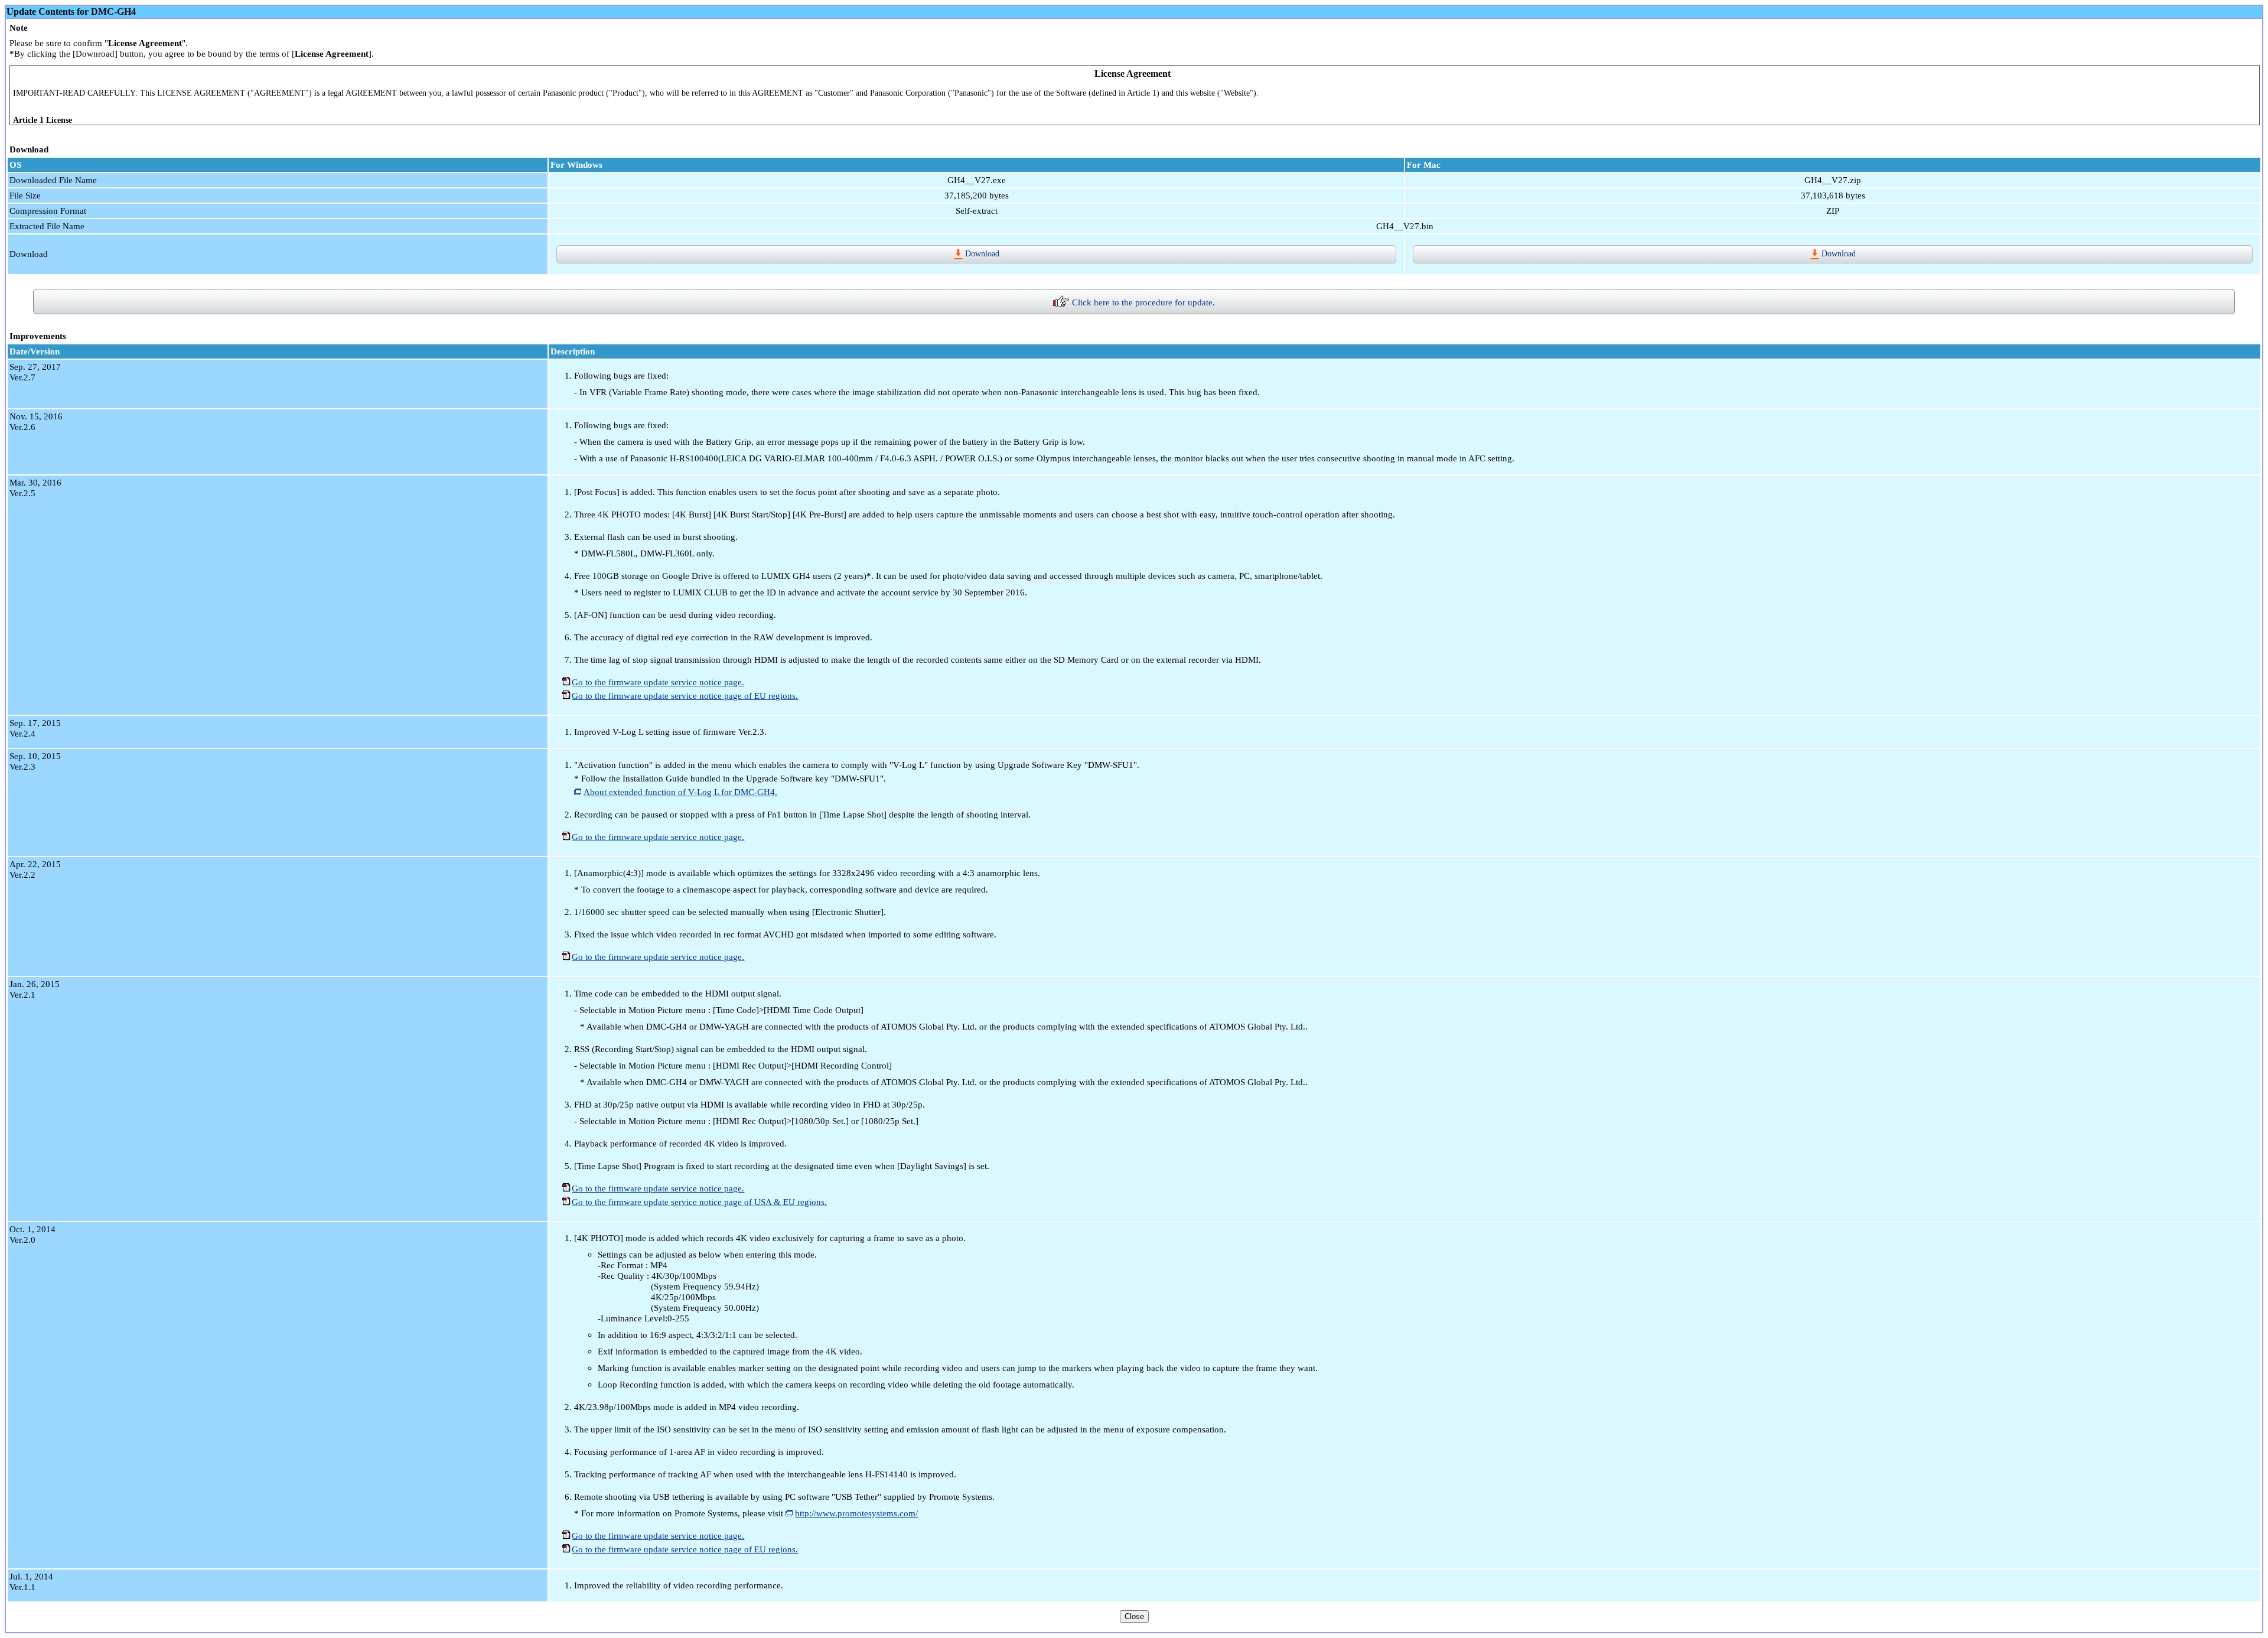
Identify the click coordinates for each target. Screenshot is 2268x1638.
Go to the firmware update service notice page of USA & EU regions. (699, 1202)
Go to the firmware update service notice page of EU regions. (685, 696)
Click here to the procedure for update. (1143, 302)
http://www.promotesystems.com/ (856, 1513)
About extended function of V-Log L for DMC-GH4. (680, 792)
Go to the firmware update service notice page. (658, 682)
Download (982, 253)
